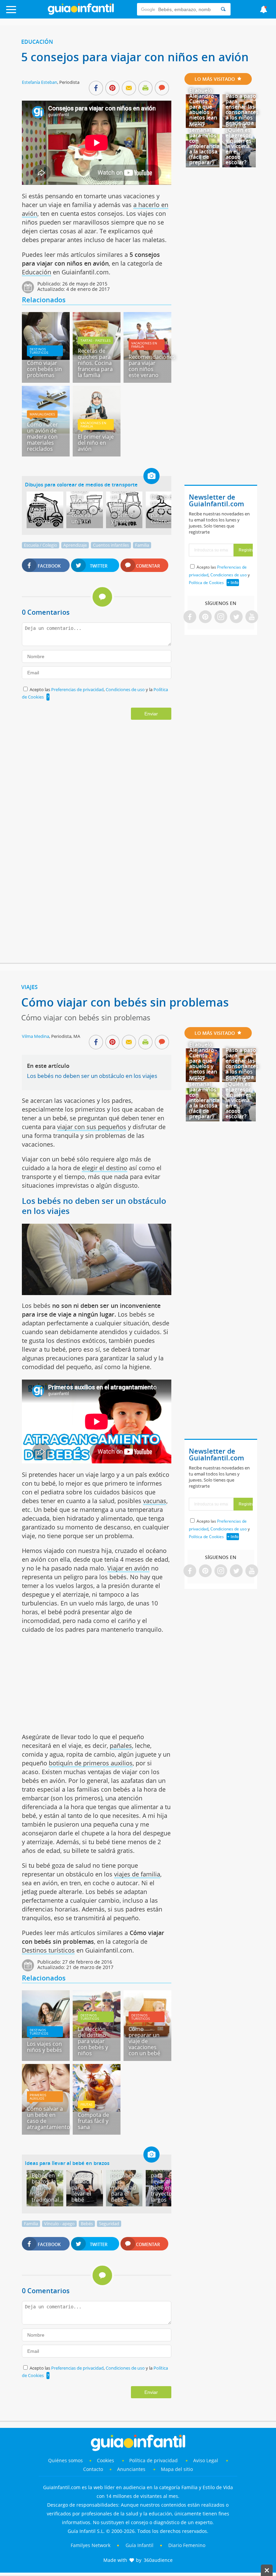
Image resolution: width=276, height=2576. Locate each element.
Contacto (93, 2469)
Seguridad (109, 2224)
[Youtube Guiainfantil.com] (252, 617)
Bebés (87, 2224)
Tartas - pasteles (95, 340)
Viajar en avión (128, 1568)
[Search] (223, 9)
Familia (142, 545)
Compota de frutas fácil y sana (93, 2121)
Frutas (86, 2104)
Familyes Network (91, 2545)
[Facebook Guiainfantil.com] (190, 617)
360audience (158, 2560)
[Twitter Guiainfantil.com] (236, 617)
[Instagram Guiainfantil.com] (221, 617)
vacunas (155, 1501)
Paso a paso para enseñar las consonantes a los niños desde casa (242, 109)
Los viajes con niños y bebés (44, 2047)
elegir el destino (105, 1168)
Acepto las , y (219, 575)
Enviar (151, 714)
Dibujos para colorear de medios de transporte (81, 484)
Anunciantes (131, 2469)
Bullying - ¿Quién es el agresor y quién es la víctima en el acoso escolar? (238, 143)
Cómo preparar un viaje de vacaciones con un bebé (144, 2041)
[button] (28, 13)
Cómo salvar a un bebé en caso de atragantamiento (48, 2118)
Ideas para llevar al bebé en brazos (67, 2163)
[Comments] (162, 89)
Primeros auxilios (38, 2097)
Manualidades (42, 414)
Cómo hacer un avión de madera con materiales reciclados (42, 437)
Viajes (29, 987)
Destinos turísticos (39, 351)
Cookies (106, 2460)
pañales (121, 1745)
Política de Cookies (206, 583)
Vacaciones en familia (144, 345)
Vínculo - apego (59, 2224)
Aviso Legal (206, 2460)
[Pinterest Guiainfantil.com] (205, 617)
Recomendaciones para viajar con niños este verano (152, 366)
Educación (37, 42)
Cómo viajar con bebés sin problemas (44, 369)
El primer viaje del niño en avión (96, 443)
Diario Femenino (187, 2545)
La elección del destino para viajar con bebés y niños (93, 2041)
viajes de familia (137, 1874)
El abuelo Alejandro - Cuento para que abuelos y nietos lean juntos (203, 107)
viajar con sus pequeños (92, 1127)
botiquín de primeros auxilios (91, 1763)
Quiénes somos (65, 2460)
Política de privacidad (154, 2460)
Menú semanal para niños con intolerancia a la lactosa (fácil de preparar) (204, 143)
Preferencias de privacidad (77, 689)
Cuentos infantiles (111, 545)
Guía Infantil (140, 2545)
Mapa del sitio (177, 2469)
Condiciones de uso (126, 689)
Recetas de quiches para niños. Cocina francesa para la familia (95, 363)
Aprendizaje (75, 545)
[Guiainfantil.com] (81, 13)
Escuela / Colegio (41, 545)
